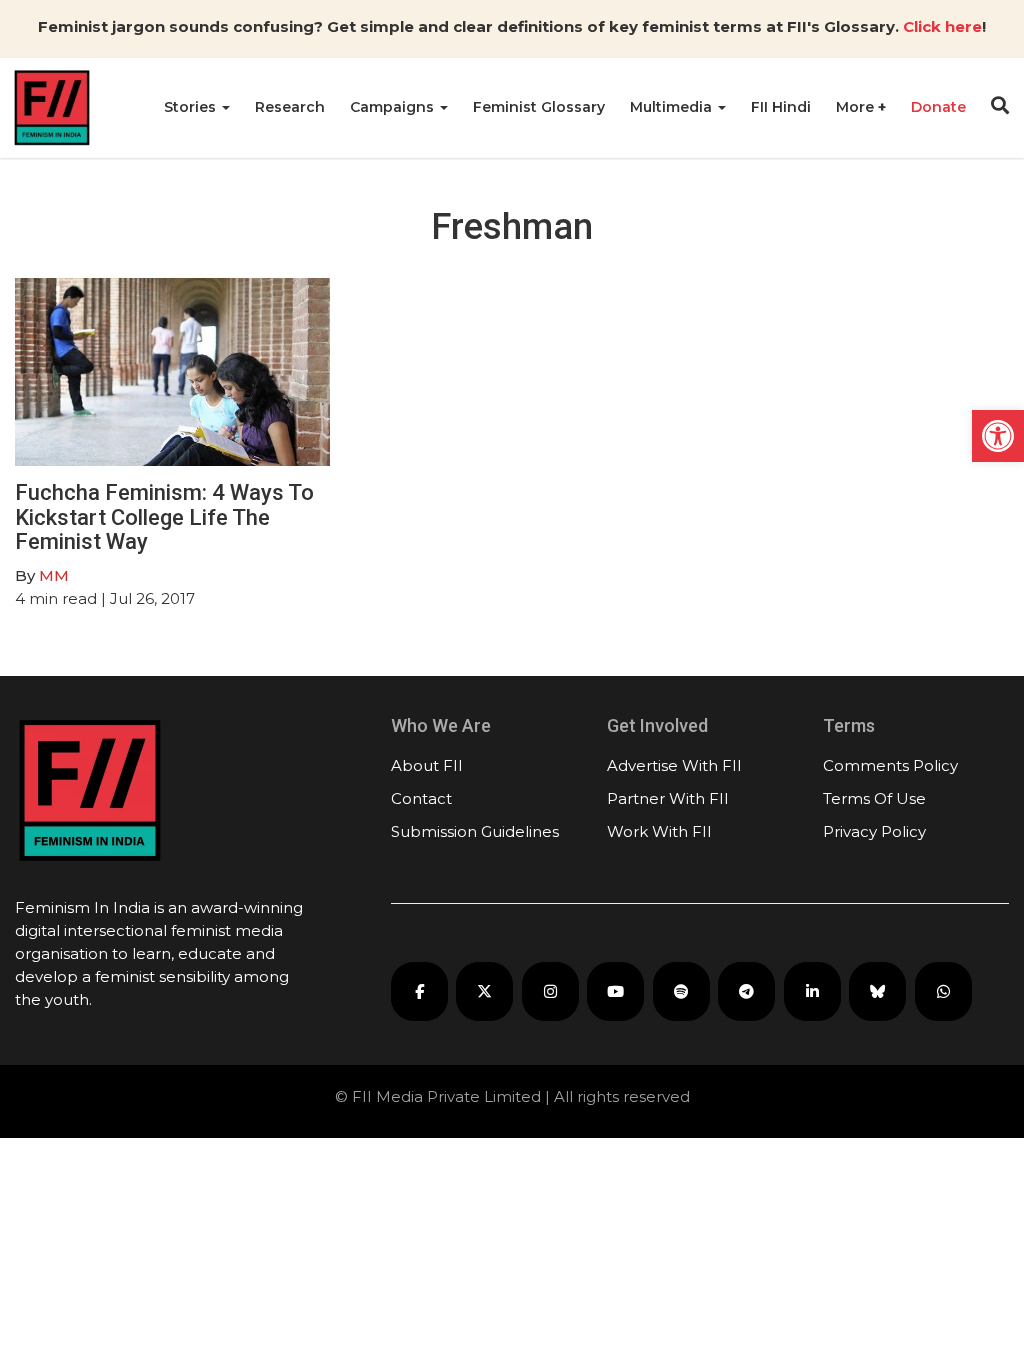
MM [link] (54, 575)
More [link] (857, 107)
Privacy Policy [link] (874, 831)
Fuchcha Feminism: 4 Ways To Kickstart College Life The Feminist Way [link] (164, 516)
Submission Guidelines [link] (475, 831)
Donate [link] (938, 107)
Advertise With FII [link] (674, 765)
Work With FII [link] (659, 831)
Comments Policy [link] (890, 765)
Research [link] (290, 107)
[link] (998, 436)
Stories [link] (192, 107)
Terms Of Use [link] (874, 798)
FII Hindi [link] (781, 107)
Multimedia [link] (673, 107)
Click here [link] (942, 26)
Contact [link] (421, 798)
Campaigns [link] (394, 107)
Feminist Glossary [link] (539, 107)
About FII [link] (427, 765)
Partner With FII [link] (668, 798)
